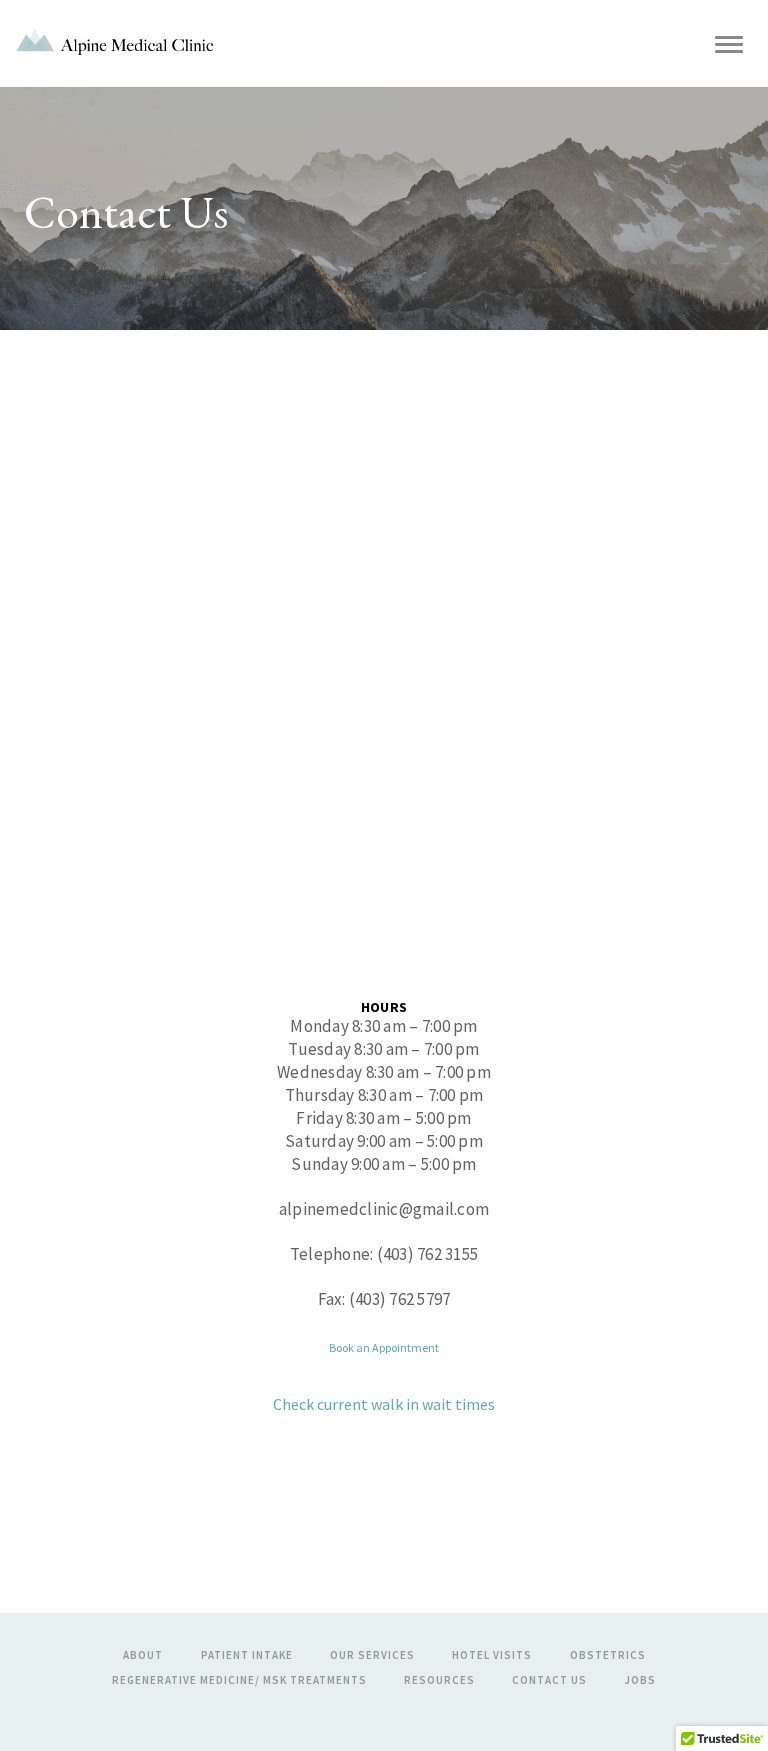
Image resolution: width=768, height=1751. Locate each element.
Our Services (372, 1655)
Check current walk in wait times (384, 1404)
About (143, 1655)
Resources (439, 1680)
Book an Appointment (384, 1347)
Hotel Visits (492, 1655)
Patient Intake (247, 1655)
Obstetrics (608, 1655)
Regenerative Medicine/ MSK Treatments (239, 1680)
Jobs (640, 1680)
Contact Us (549, 1680)
